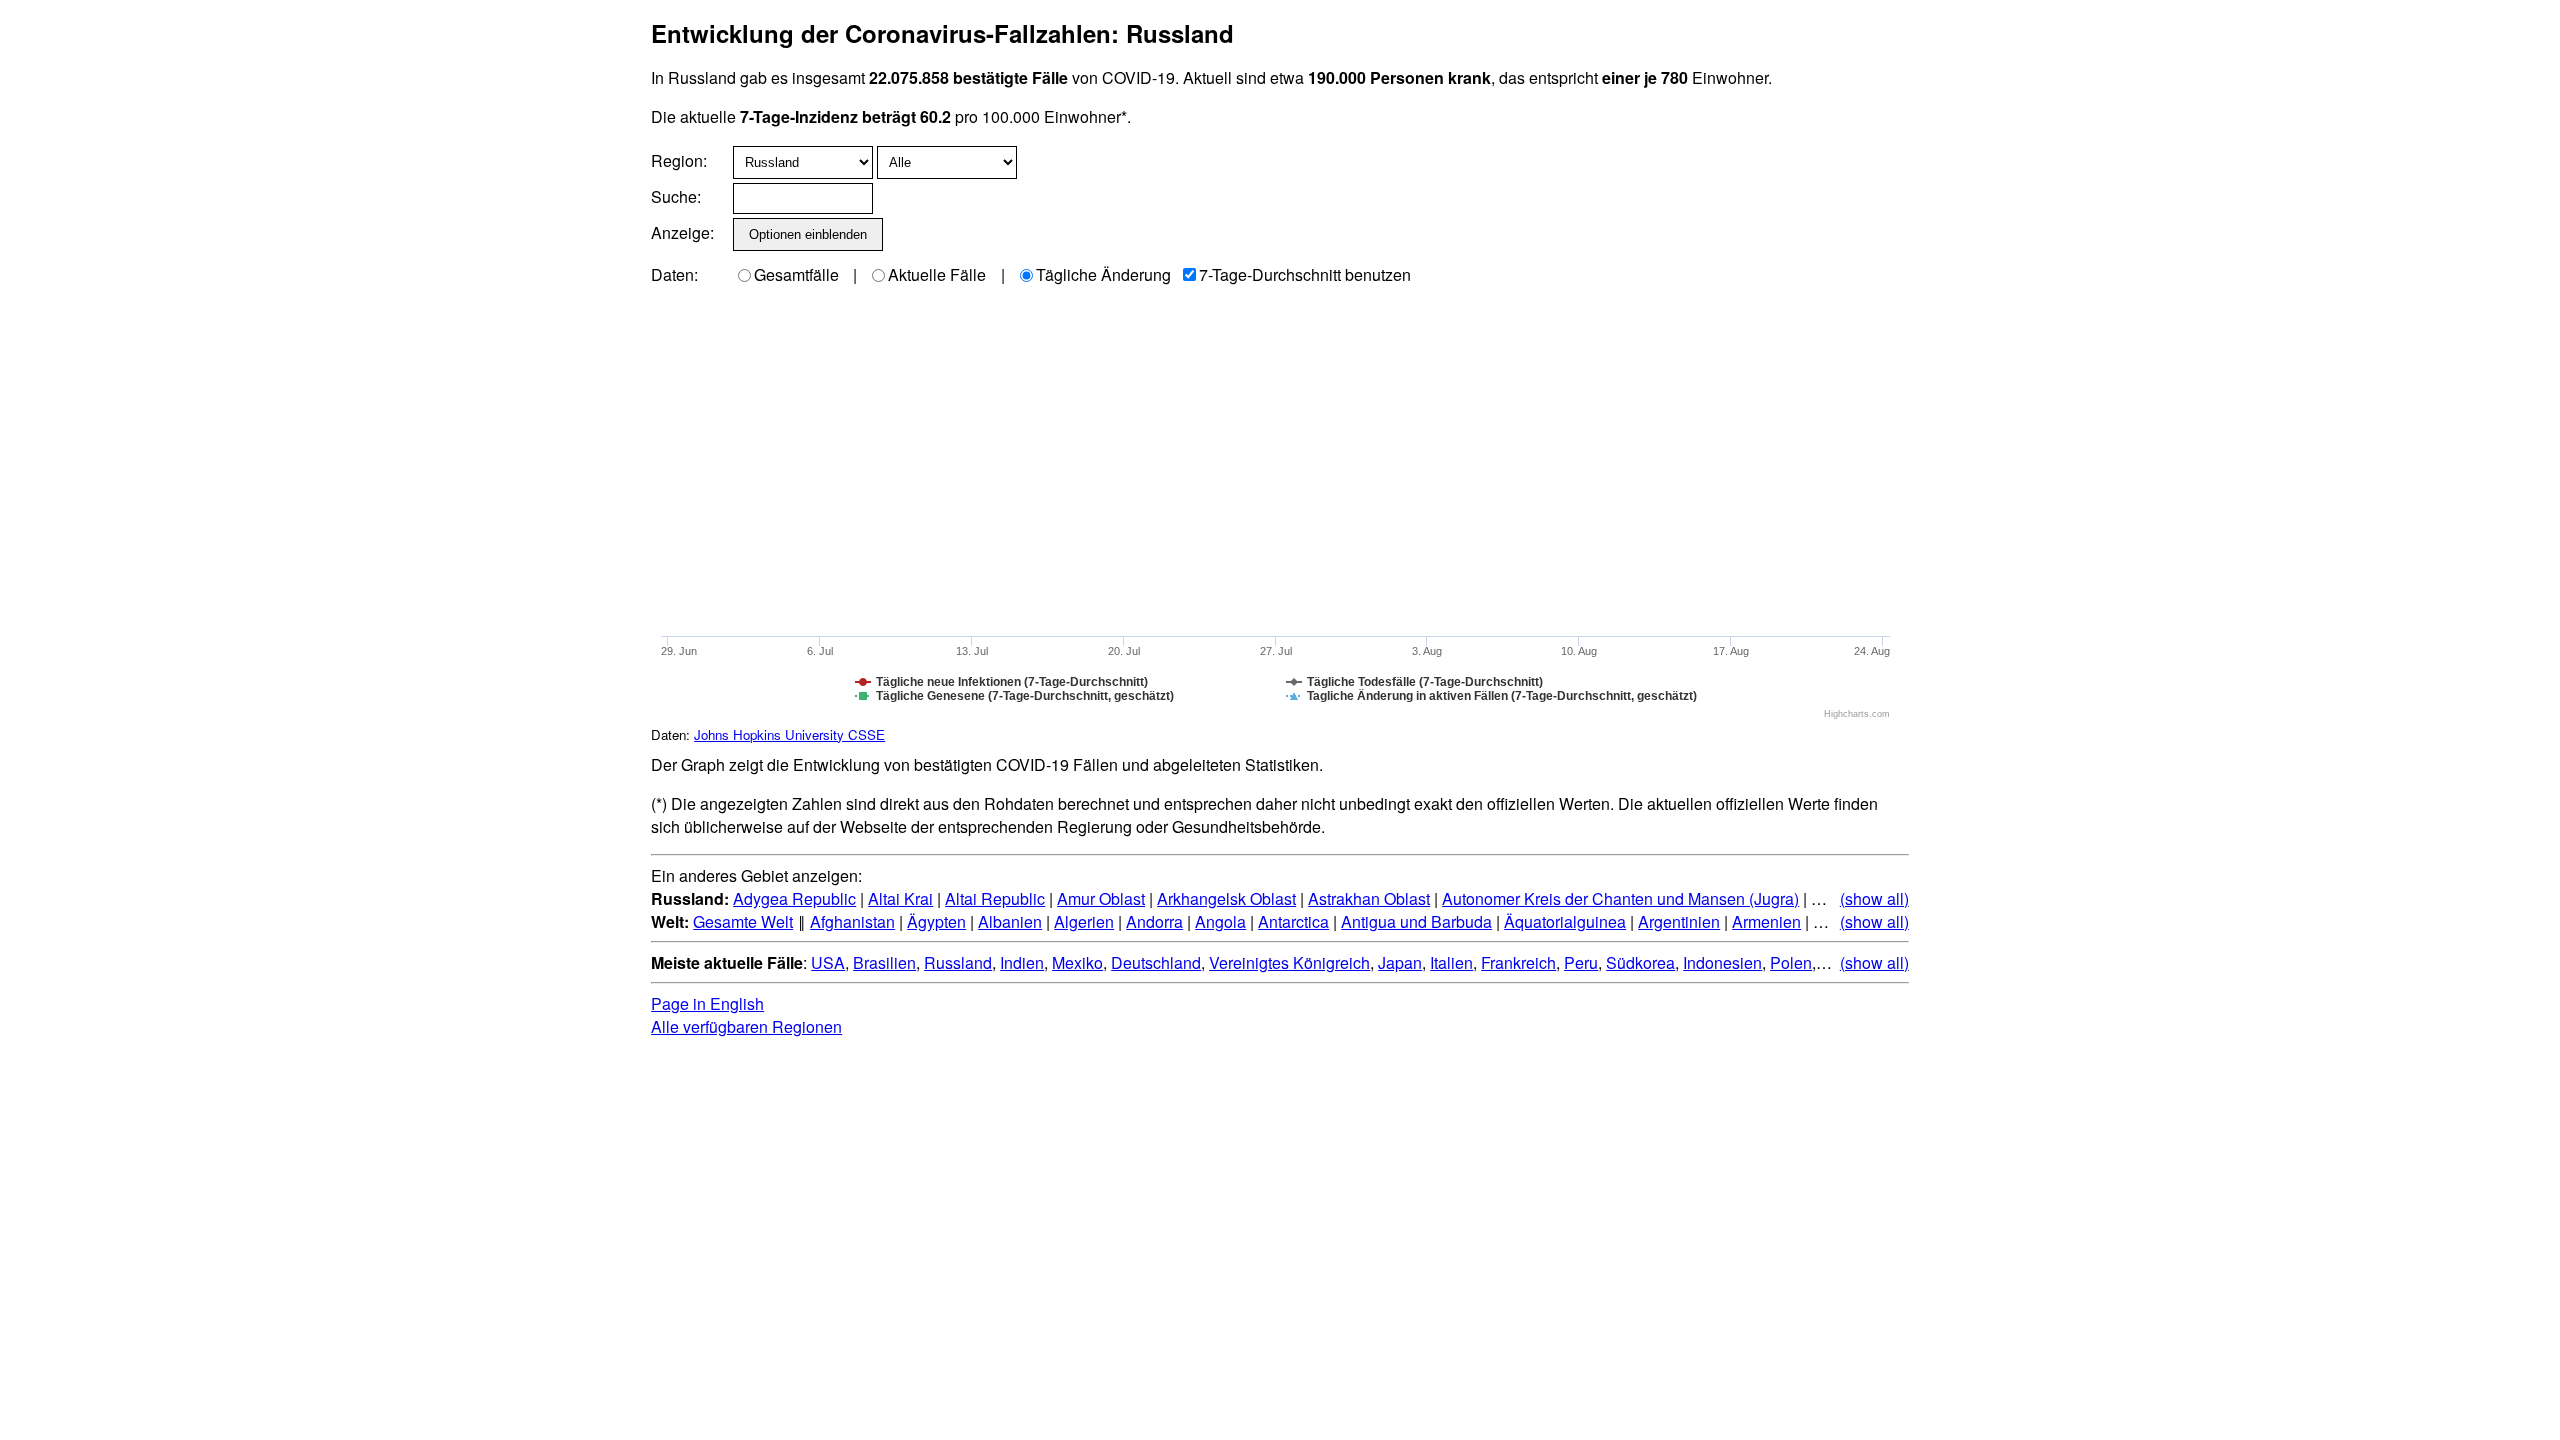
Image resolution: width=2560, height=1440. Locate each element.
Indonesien (1722, 962)
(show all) (1874, 898)
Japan (1400, 962)
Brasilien (884, 962)
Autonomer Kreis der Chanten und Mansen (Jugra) (1620, 898)
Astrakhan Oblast (1369, 898)
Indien (1022, 962)
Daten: (674, 274)
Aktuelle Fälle (937, 274)
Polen (1791, 962)
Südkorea (1640, 962)
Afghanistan (852, 921)
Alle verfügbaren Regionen (746, 1026)
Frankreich (1518, 962)
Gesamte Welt (743, 921)
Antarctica (1293, 921)
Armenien (1766, 921)
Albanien (1010, 921)
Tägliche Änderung (1103, 274)
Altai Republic (995, 898)
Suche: (676, 196)
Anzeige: (680, 232)
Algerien (1084, 921)
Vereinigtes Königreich (1289, 962)
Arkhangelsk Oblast (1226, 898)
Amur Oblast (1101, 898)
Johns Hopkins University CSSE (789, 734)
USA (828, 962)
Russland (958, 962)
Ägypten (936, 921)
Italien (1451, 962)
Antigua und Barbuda (1416, 921)
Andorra (1154, 921)
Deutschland (1156, 962)
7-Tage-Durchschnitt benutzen (1305, 274)
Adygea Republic (794, 898)
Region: (679, 160)
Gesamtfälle (796, 274)
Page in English (707, 1003)
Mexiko (1077, 962)
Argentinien (1679, 921)
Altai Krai (900, 898)
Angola (1220, 921)
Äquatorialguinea (1565, 921)
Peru (1581, 962)
